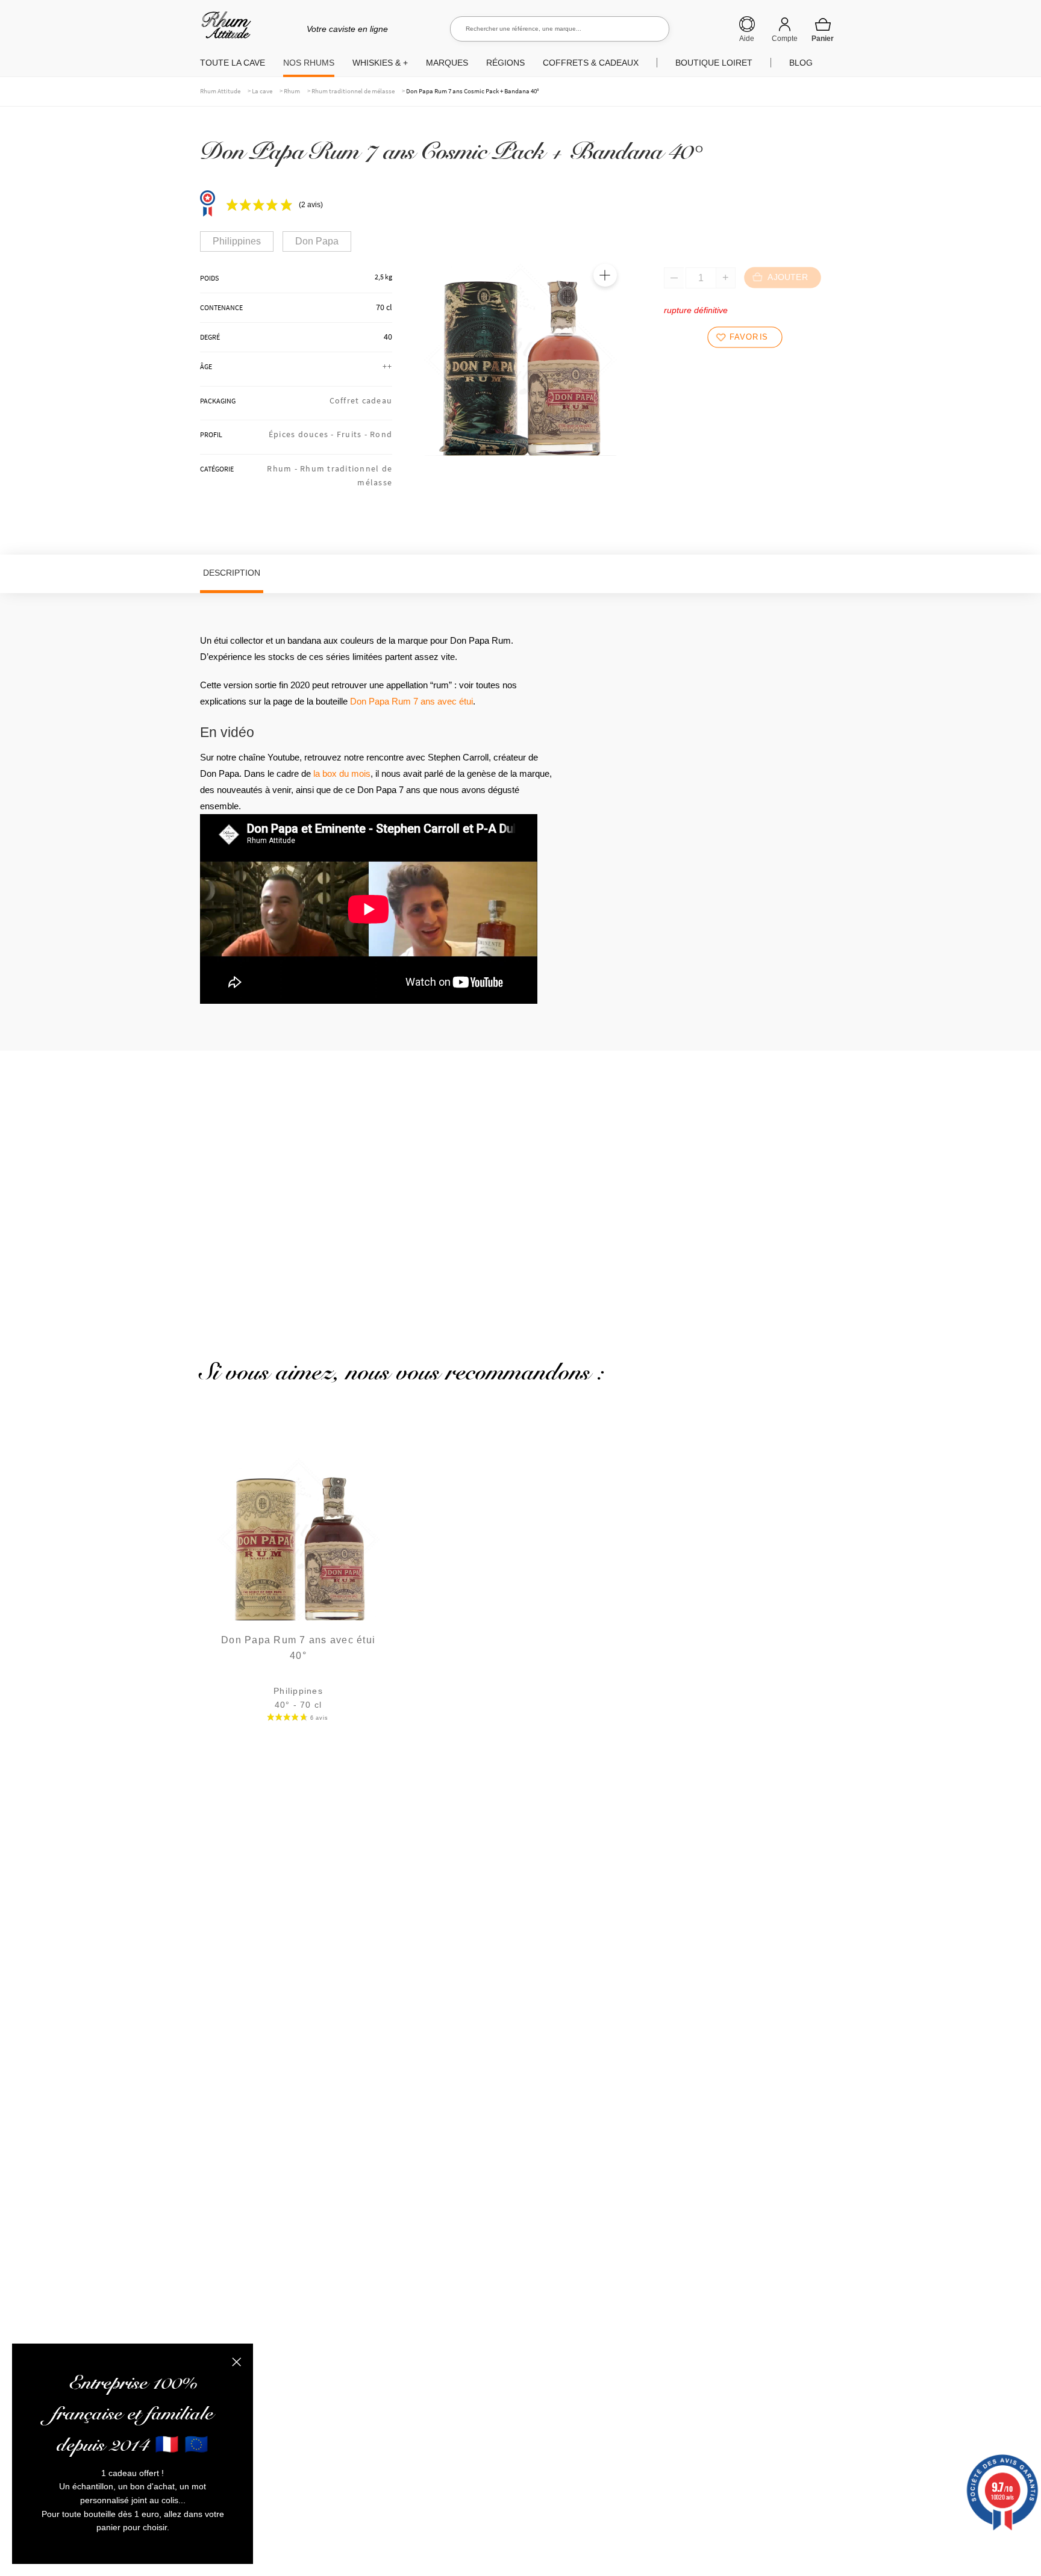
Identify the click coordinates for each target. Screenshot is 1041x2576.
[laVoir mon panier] (823, 30)
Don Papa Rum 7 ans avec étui (411, 701)
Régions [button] (505, 63)
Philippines (237, 241)
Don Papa (317, 241)
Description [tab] (232, 573)
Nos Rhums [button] (309, 63)
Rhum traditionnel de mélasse (353, 91)
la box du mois (342, 773)
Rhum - (283, 468)
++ (388, 366)
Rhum (292, 91)
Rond (381, 434)
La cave (262, 91)
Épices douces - (303, 434)
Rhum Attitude (224, 29)
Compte (785, 39)
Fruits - (353, 434)
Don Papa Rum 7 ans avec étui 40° (298, 1648)
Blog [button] (801, 63)
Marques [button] (447, 63)
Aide (747, 39)
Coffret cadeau (361, 400)
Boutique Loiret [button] (714, 63)
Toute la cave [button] (233, 63)
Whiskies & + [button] (380, 63)
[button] (605, 275)
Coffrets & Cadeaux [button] (591, 63)
